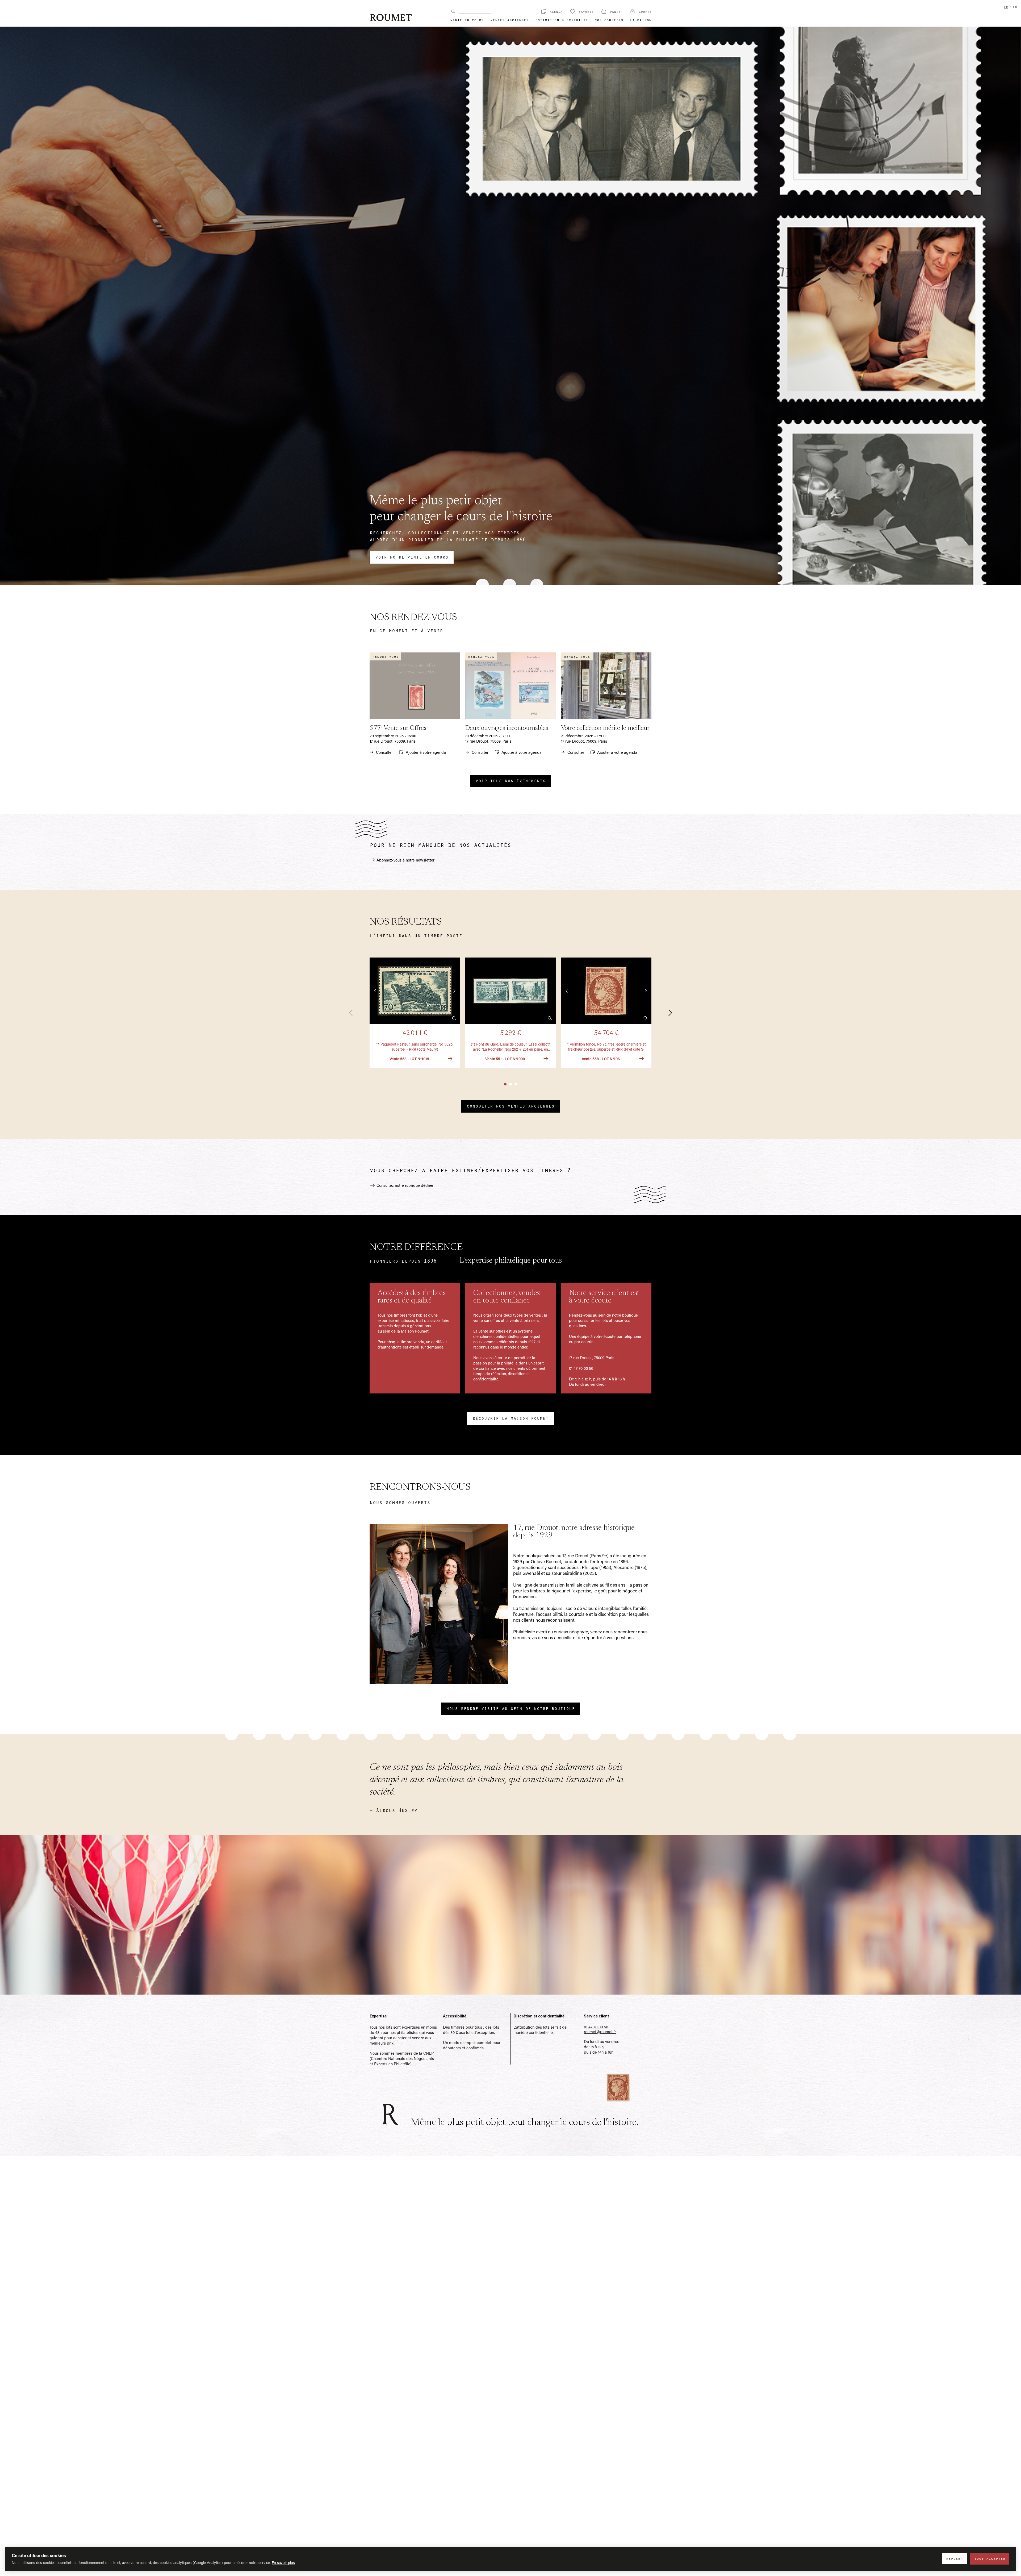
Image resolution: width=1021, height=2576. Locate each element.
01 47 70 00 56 (581, 1368)
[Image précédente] (375, 991)
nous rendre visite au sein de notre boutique (510, 1708)
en (1015, 7)
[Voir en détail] (454, 1018)
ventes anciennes (509, 20)
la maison (641, 20)
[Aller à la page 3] (516, 1084)
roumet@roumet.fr (600, 2032)
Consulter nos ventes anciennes (510, 1106)
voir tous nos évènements (510, 780)
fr (1006, 7)
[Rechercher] (453, 11)
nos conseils (609, 20)
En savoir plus (283, 2563)
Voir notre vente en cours (412, 557)
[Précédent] (354, 1013)
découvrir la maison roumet (510, 1418)
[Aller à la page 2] (510, 1084)
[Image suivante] (454, 991)
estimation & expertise (562, 20)
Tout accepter (990, 2558)
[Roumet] (391, 17)
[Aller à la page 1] (505, 1084)
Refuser (954, 2558)
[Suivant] (667, 1013)
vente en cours (467, 20)
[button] (415, 1013)
